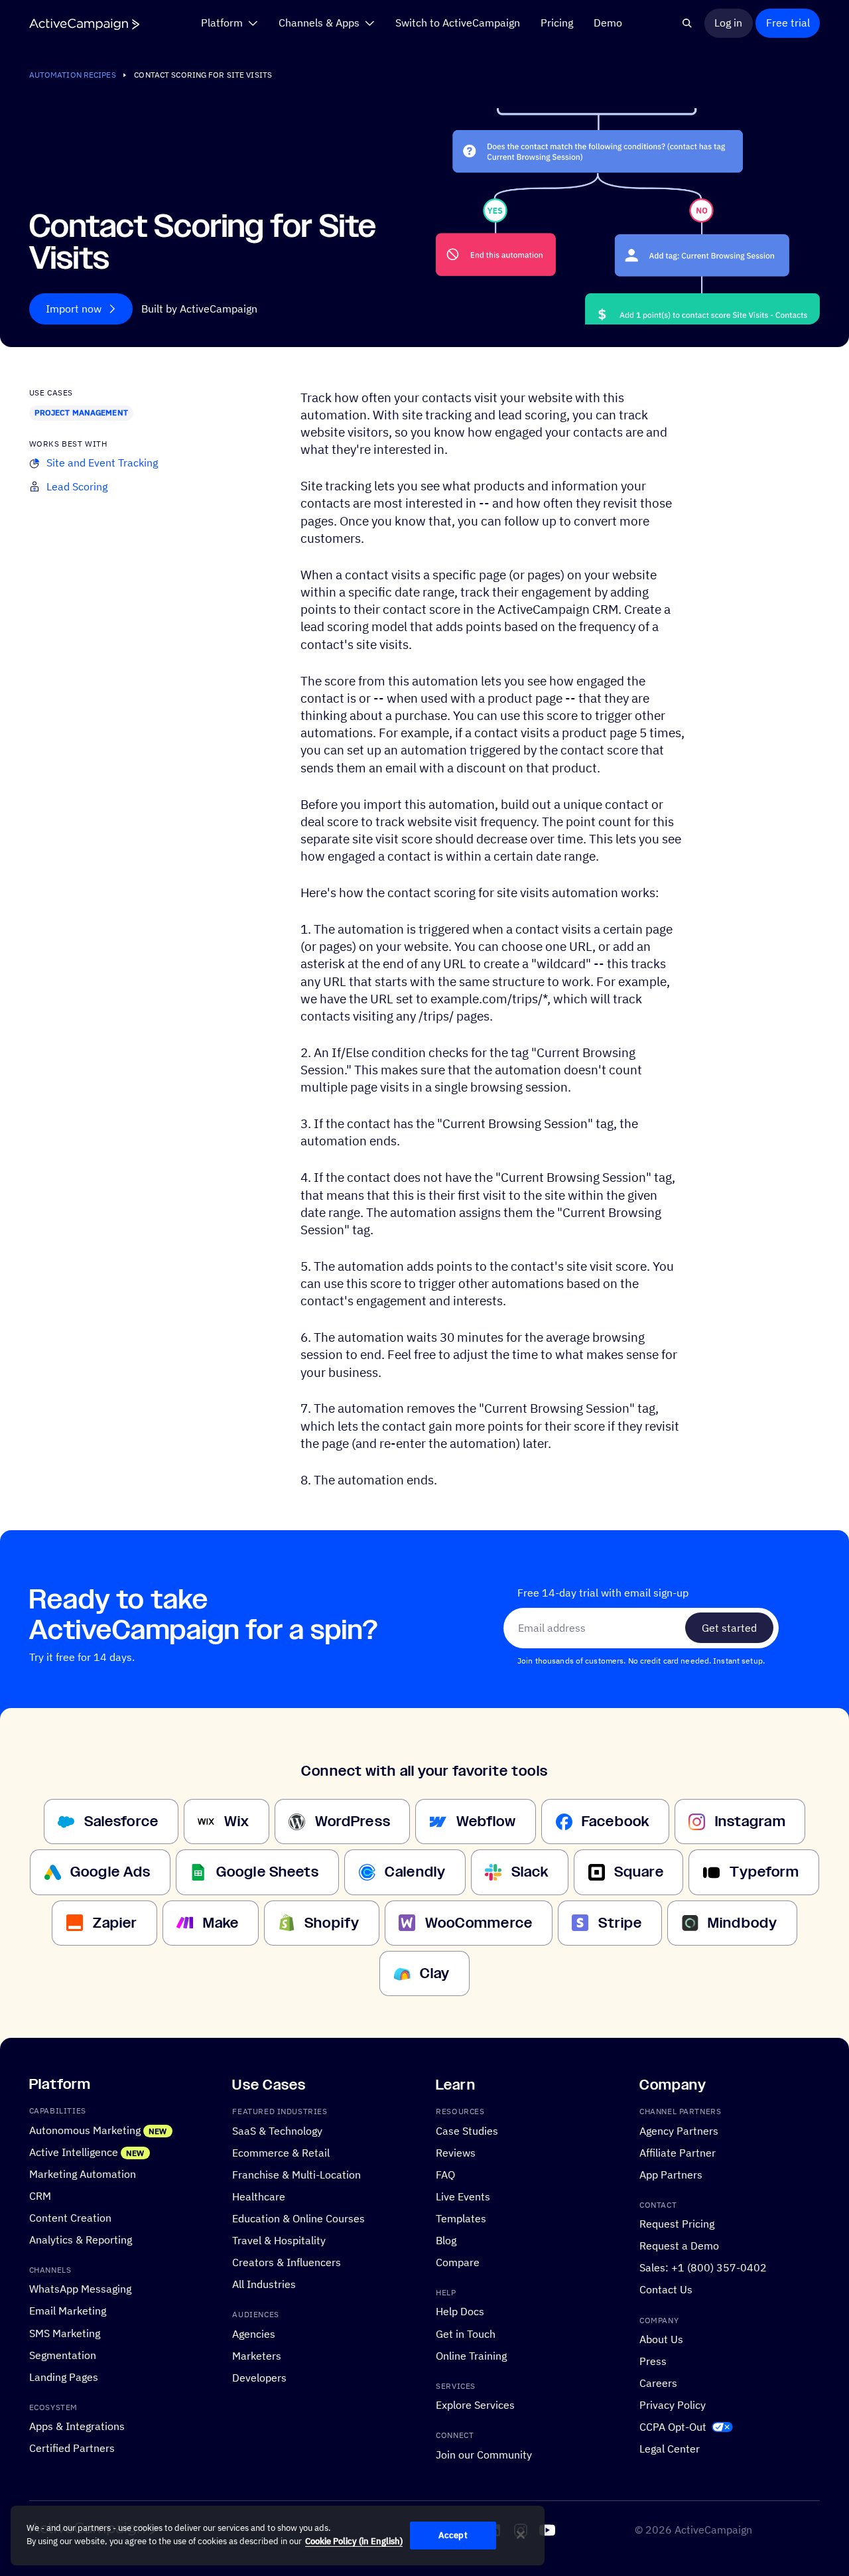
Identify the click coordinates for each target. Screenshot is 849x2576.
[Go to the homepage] (84, 24)
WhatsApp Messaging (80, 2289)
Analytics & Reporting (81, 2240)
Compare (458, 2262)
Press (653, 2361)
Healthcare (259, 2196)
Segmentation (63, 2354)
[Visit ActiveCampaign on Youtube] (547, 2530)
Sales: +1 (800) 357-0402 (703, 2267)
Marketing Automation (83, 2174)
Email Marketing (68, 2311)
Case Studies (467, 2130)
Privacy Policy (673, 2405)
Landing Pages (64, 2376)
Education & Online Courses (298, 2218)
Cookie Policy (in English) (354, 2541)
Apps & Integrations (77, 2426)
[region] (278, 2536)
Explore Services (475, 2405)
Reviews (456, 2153)
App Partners (671, 2175)
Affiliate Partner (678, 2153)
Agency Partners (679, 2130)
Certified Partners (72, 2448)
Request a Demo (679, 2246)
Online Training (471, 2355)
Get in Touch (466, 2333)
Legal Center (670, 2449)
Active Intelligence (74, 2152)
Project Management (81, 412)
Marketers (257, 2355)
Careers (658, 2383)
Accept (453, 2535)
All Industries (264, 2284)
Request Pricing (677, 2224)
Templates (461, 2218)
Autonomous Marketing (85, 2129)
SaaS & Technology (277, 2130)
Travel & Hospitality (279, 2240)
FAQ (445, 2175)
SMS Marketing (65, 2332)
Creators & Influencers (287, 2262)
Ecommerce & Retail (281, 2153)
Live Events (463, 2196)
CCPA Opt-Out (673, 2427)
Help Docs (460, 2311)
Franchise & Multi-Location (296, 2175)
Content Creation (70, 2218)
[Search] (688, 23)
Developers (259, 2377)
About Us (661, 2339)
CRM (40, 2196)
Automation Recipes (73, 75)
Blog (446, 2240)
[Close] (521, 2535)
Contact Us (666, 2289)
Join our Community (484, 2455)
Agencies (254, 2333)
